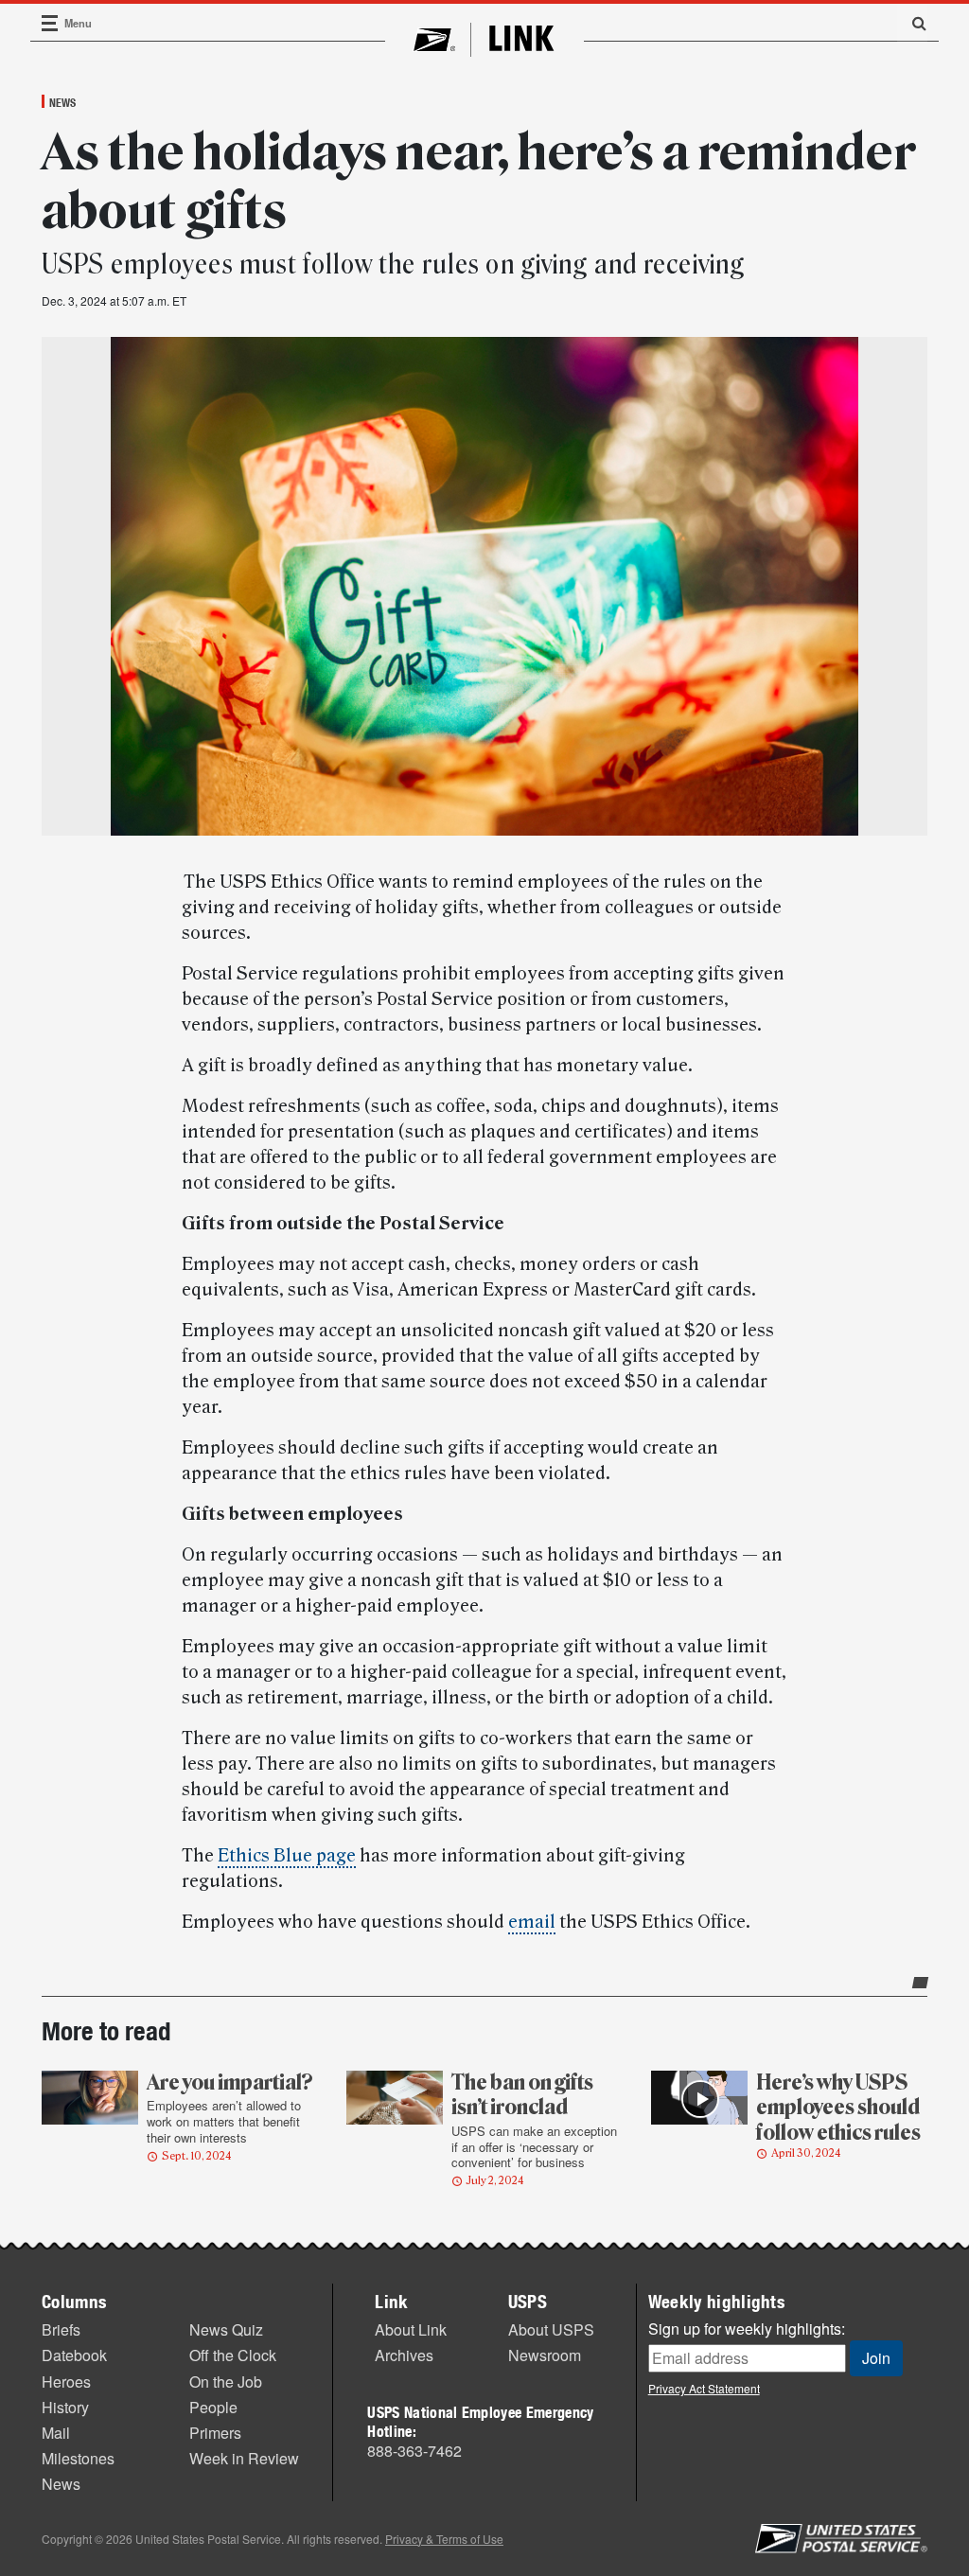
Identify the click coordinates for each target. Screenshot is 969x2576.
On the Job (226, 2382)
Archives (404, 2355)
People (213, 2407)
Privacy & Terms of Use (444, 2539)
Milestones (78, 2458)
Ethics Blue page (287, 1856)
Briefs (61, 2329)
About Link (411, 2329)
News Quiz (226, 2329)
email (532, 1922)
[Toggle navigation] (50, 23)
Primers (215, 2433)
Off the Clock (233, 2355)
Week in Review (244, 2458)
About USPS (551, 2329)
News (62, 102)
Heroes (66, 2382)
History (65, 2407)
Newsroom (545, 2355)
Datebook (74, 2355)
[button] (912, 23)
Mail (56, 2433)
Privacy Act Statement (704, 2388)
